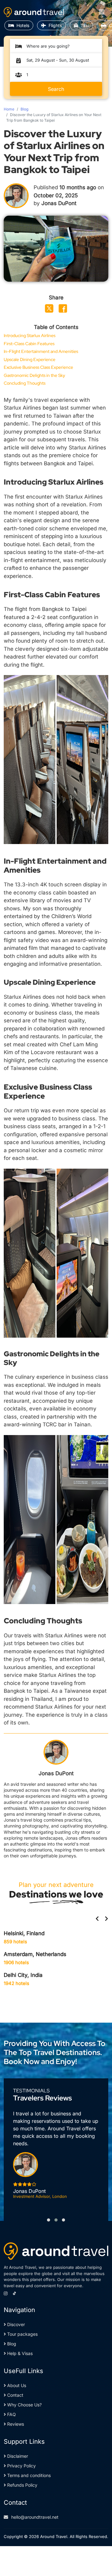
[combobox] (59, 46)
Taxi (85, 25)
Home (9, 109)
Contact (15, 2395)
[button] (49, 2220)
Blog (24, 109)
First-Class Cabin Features (29, 344)
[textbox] (59, 46)
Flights (55, 25)
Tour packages (22, 2334)
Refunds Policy (22, 2485)
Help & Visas (19, 2353)
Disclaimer (17, 2456)
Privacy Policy (21, 2466)
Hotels (23, 25)
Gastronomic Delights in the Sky (34, 375)
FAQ (11, 2414)
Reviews (15, 2424)
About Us (16, 2385)
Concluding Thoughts (25, 383)
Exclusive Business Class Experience (38, 367)
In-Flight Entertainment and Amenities (41, 352)
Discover (15, 2324)
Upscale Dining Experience (30, 360)
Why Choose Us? (24, 2405)
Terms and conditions (28, 2475)
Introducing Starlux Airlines (30, 336)
